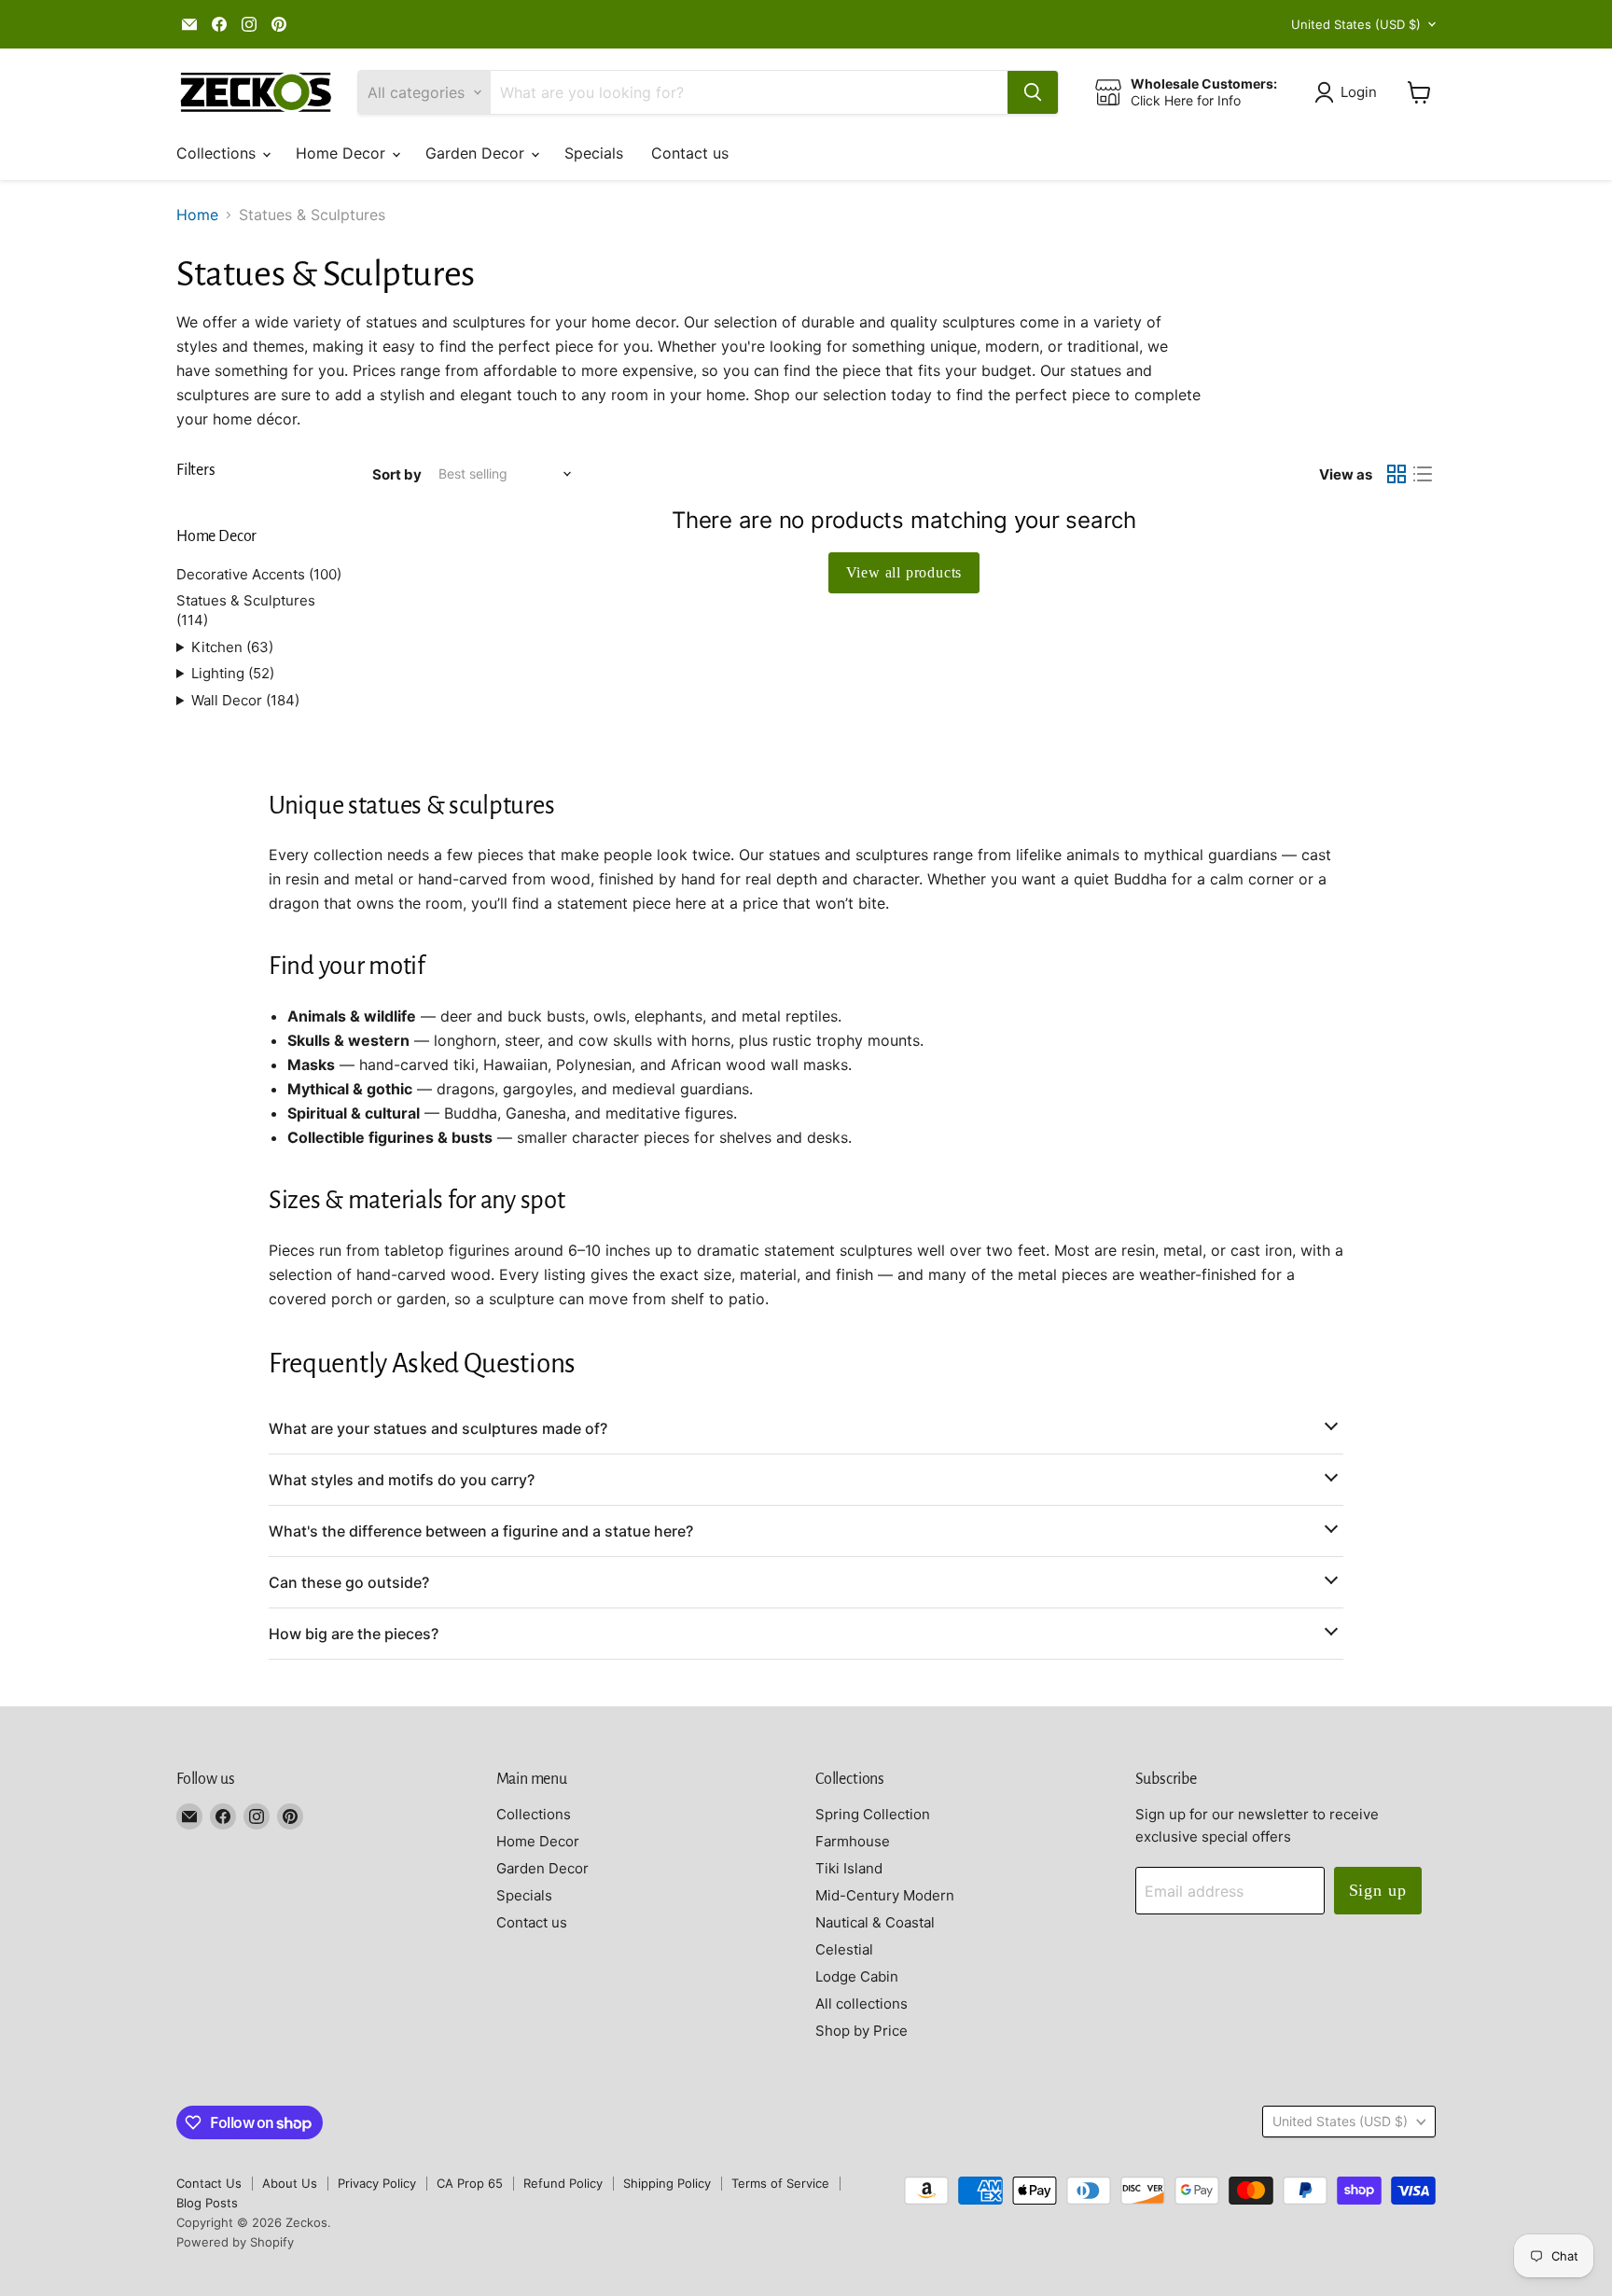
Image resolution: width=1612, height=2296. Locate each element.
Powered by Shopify (235, 2242)
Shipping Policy (667, 2183)
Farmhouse (853, 1841)
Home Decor (343, 153)
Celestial (844, 1949)
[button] (1349, 92)
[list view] (1423, 474)
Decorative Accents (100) (259, 574)
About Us (290, 2183)
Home (197, 215)
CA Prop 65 (470, 2183)
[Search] (1033, 92)
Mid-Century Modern (885, 1895)
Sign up (1378, 1890)
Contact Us (209, 2183)
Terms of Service (780, 2183)
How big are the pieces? (354, 1634)
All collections (862, 2004)
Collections (218, 153)
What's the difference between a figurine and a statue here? (481, 1531)
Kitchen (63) (232, 647)
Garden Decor (477, 153)
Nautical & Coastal (875, 1922)
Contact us (690, 153)
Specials (594, 153)
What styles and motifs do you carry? (402, 1480)
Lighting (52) (233, 673)
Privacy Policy (377, 2183)
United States (1356, 24)
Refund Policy (563, 2183)
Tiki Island (849, 1868)
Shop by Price (862, 2031)
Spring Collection (873, 1814)
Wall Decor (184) (245, 700)
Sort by (397, 474)
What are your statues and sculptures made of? (438, 1428)
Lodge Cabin (857, 1976)
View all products (904, 572)
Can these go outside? (349, 1582)
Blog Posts (207, 2203)
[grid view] (1397, 474)
